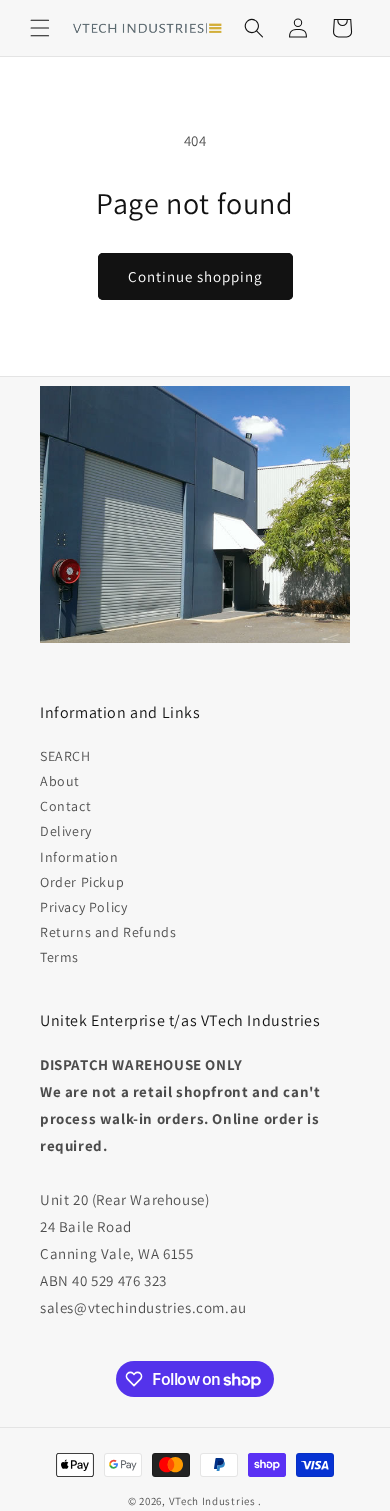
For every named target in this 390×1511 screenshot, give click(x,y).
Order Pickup (82, 882)
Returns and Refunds (108, 932)
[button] (40, 28)
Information (79, 857)
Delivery (66, 831)
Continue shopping (195, 276)
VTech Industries (212, 1501)
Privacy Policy (83, 907)
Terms (59, 957)
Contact (65, 806)
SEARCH (65, 756)
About (60, 781)
